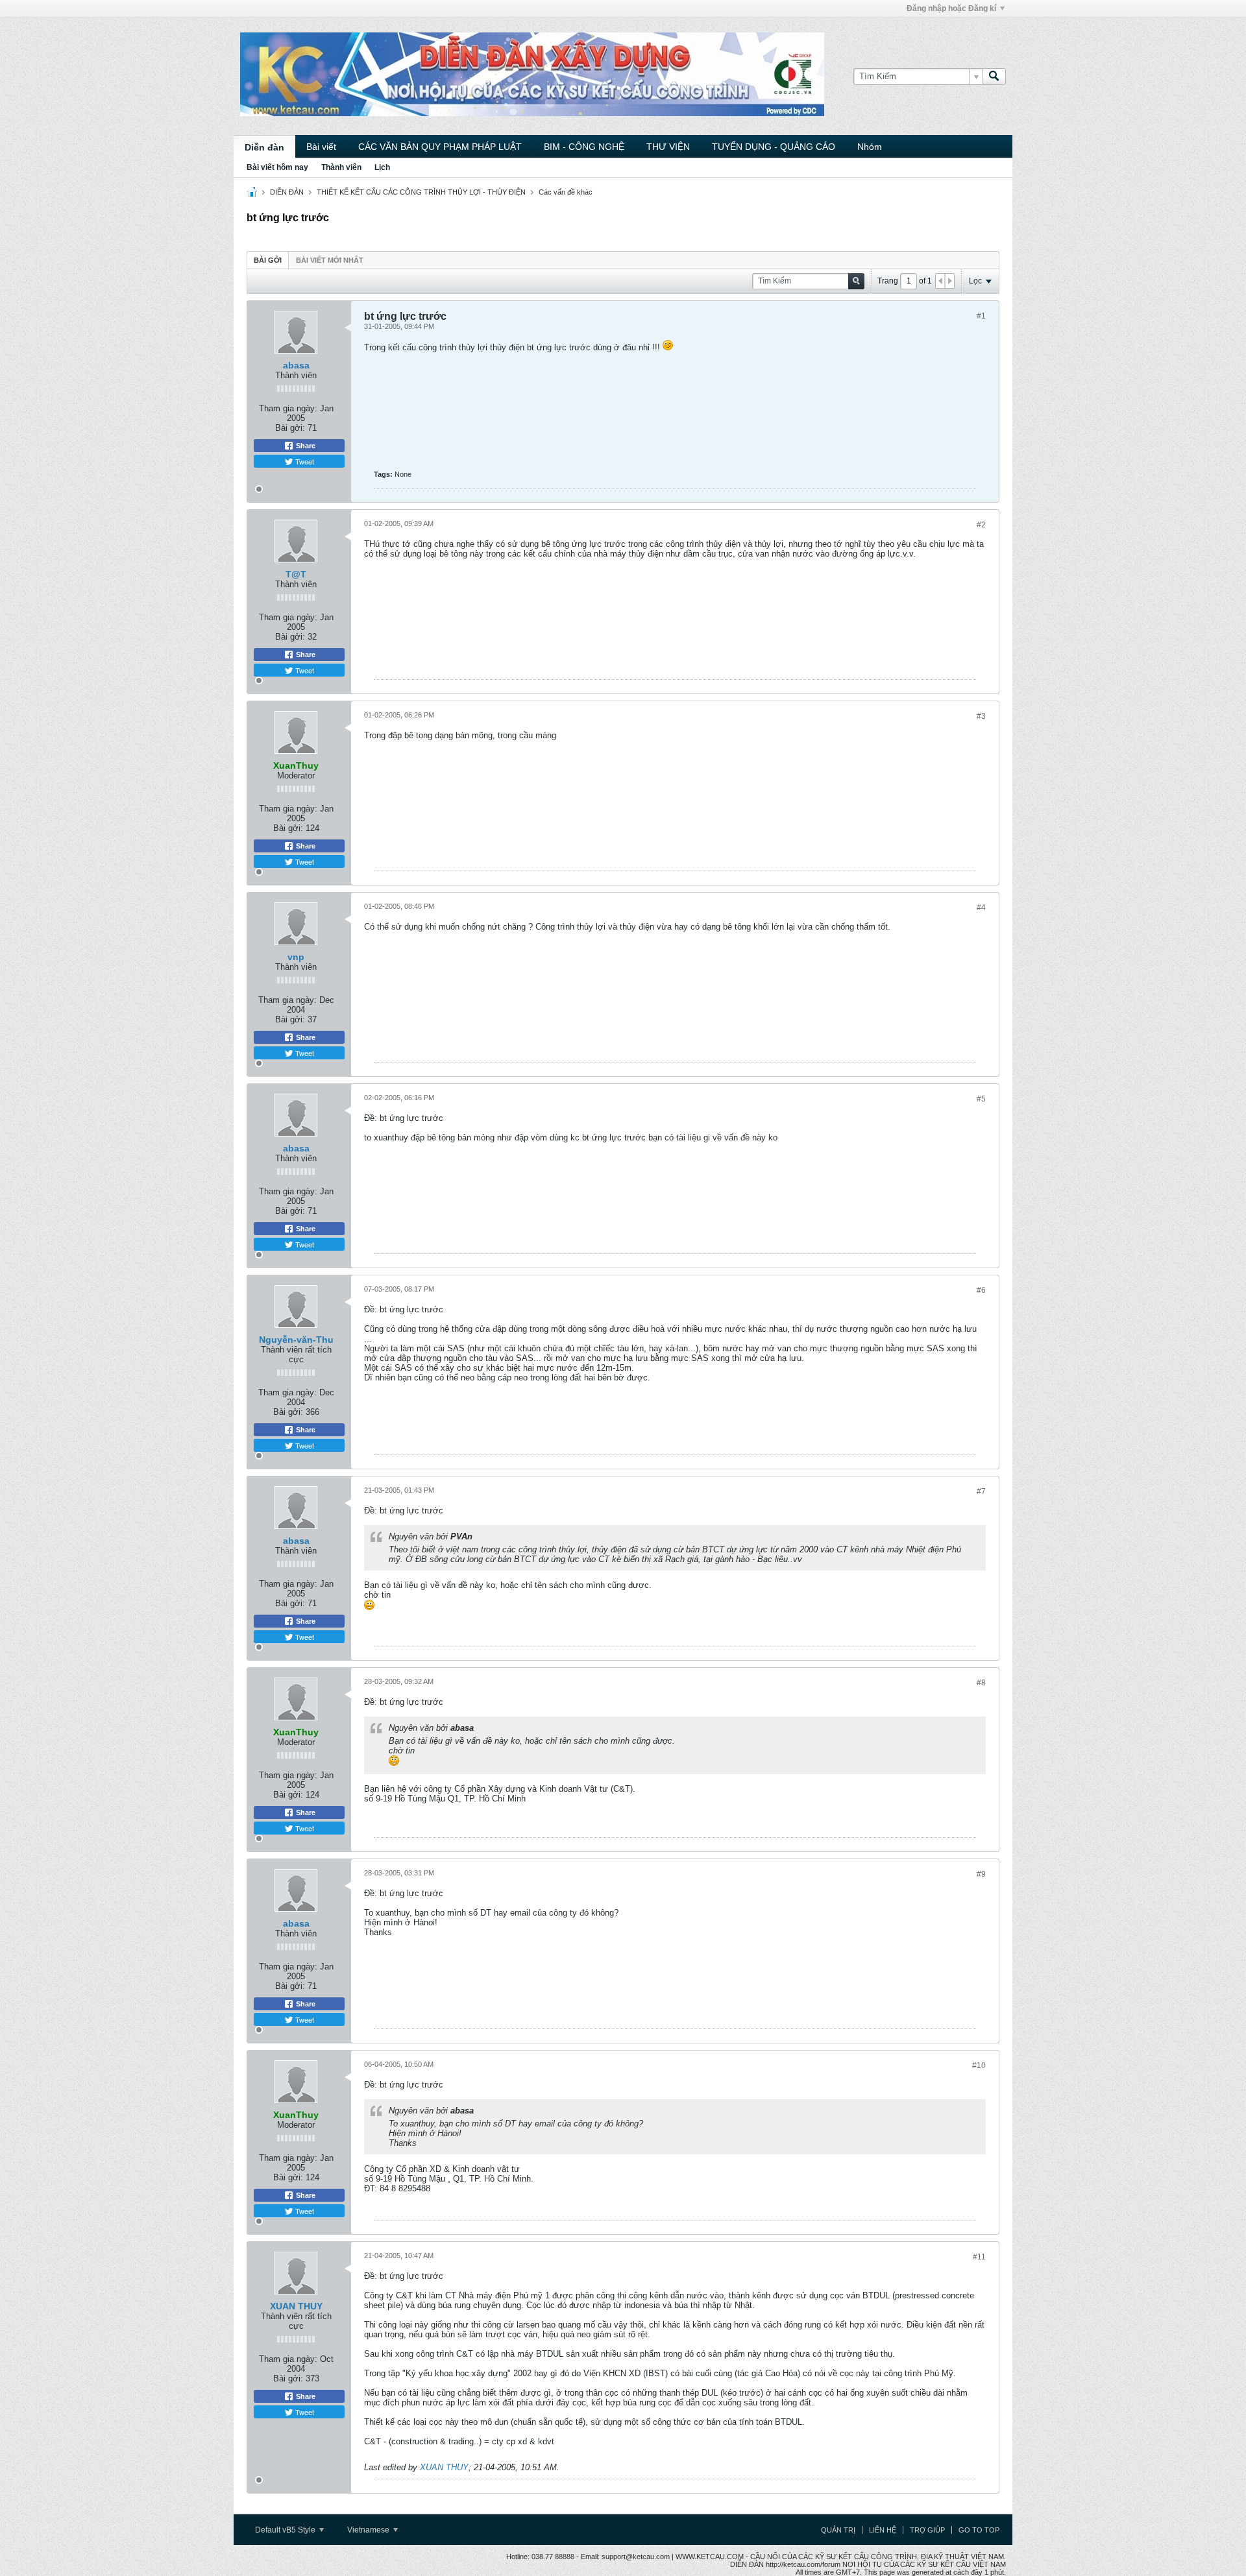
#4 (981, 908)
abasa (296, 365)
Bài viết (321, 147)
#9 (981, 1874)
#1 (981, 316)
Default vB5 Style (286, 2530)
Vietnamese (369, 2530)
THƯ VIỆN (668, 147)
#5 (981, 1099)
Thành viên (341, 167)
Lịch (382, 167)
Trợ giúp (927, 2530)
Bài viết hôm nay (277, 167)
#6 (981, 1290)
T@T (296, 574)
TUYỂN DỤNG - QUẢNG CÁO (774, 147)
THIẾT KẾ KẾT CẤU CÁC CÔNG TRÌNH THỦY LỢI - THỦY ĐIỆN (421, 192)
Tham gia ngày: (288, 408)
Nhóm (870, 147)
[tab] (268, 260)
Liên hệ (883, 2530)
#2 (981, 525)
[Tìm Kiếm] (994, 77)
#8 (981, 1683)
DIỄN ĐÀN (287, 192)
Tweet (304, 461)
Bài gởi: (290, 428)
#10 (979, 2065)
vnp (296, 957)
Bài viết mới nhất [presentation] (330, 260)
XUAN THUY (296, 2306)
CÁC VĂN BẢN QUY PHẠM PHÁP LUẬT (440, 147)
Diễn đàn (264, 147)
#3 (981, 716)
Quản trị (838, 2530)
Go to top (979, 2530)
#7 (981, 1491)
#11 (979, 2257)
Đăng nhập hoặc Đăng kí (951, 8)
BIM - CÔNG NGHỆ (584, 147)
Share (305, 446)
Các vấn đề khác (566, 192)
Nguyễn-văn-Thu (296, 1340)
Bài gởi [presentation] (268, 260)
